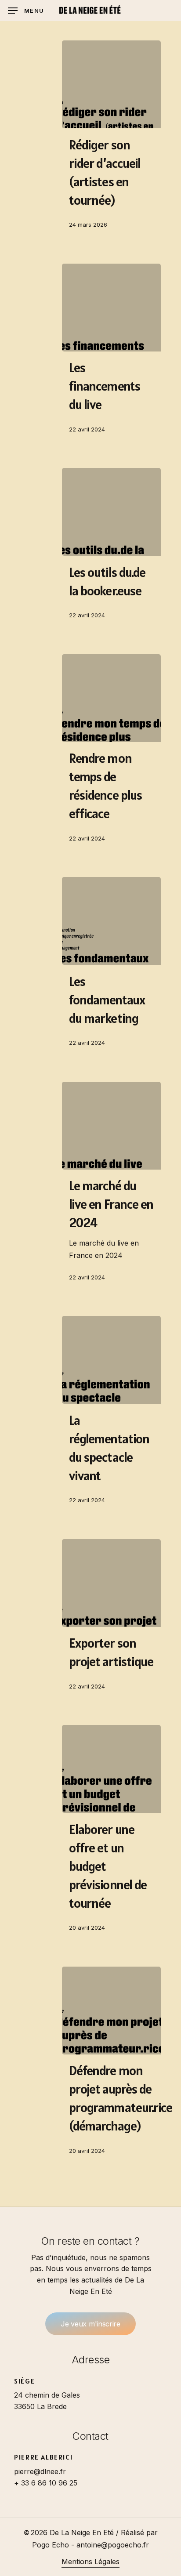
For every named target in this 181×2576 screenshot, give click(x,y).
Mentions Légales (90, 2562)
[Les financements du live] (111, 308)
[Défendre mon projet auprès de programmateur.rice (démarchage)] (111, 2011)
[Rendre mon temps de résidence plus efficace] (111, 698)
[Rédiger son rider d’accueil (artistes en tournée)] (111, 84)
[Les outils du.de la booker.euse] (111, 512)
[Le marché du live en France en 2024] (111, 1126)
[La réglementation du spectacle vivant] (111, 1360)
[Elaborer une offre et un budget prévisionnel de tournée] (111, 1769)
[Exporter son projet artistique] (111, 1583)
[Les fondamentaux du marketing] (111, 921)
